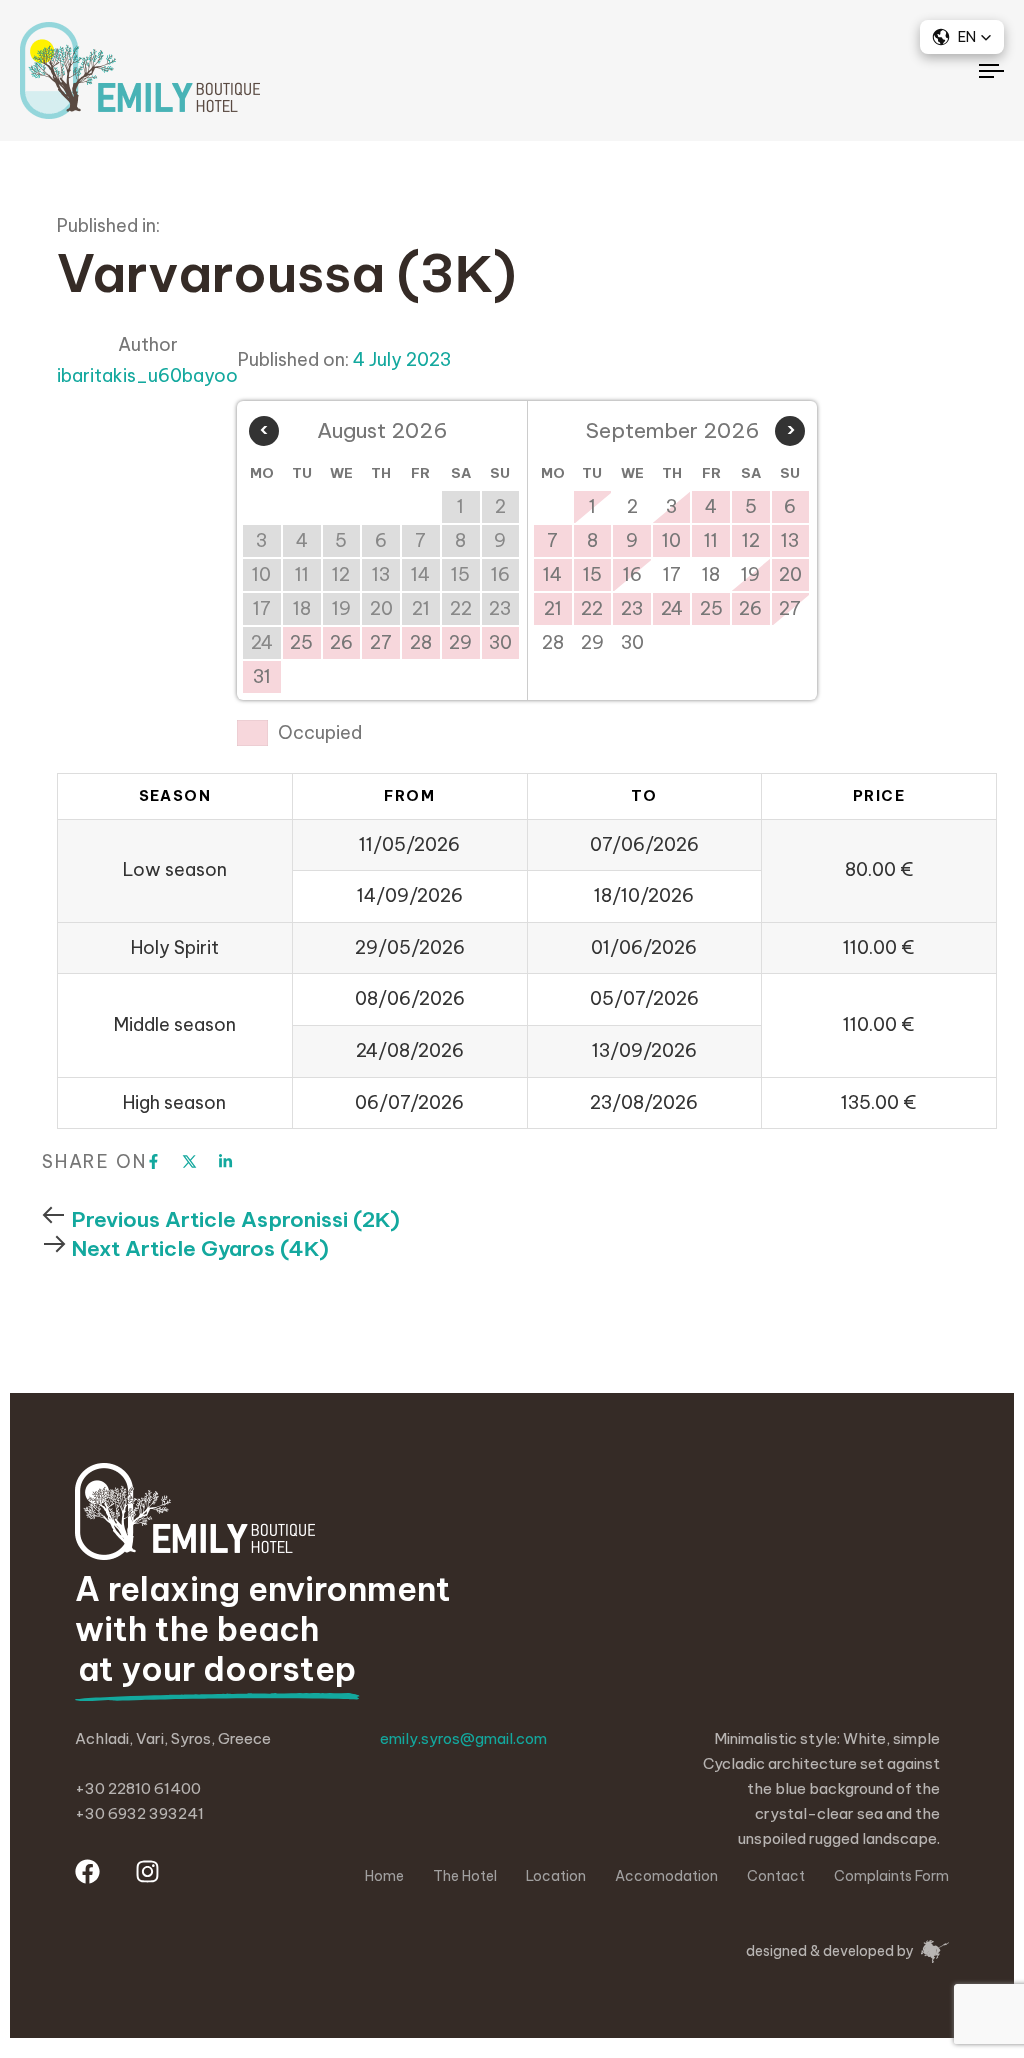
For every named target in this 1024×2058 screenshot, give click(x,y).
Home (384, 1876)
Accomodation (666, 1876)
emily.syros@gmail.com (463, 1738)
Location (556, 1876)
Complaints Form (891, 1876)
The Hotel (465, 1876)
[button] (962, 37)
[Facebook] (87, 1871)
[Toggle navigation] (840, 70)
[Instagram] (147, 1871)
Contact (776, 1876)
